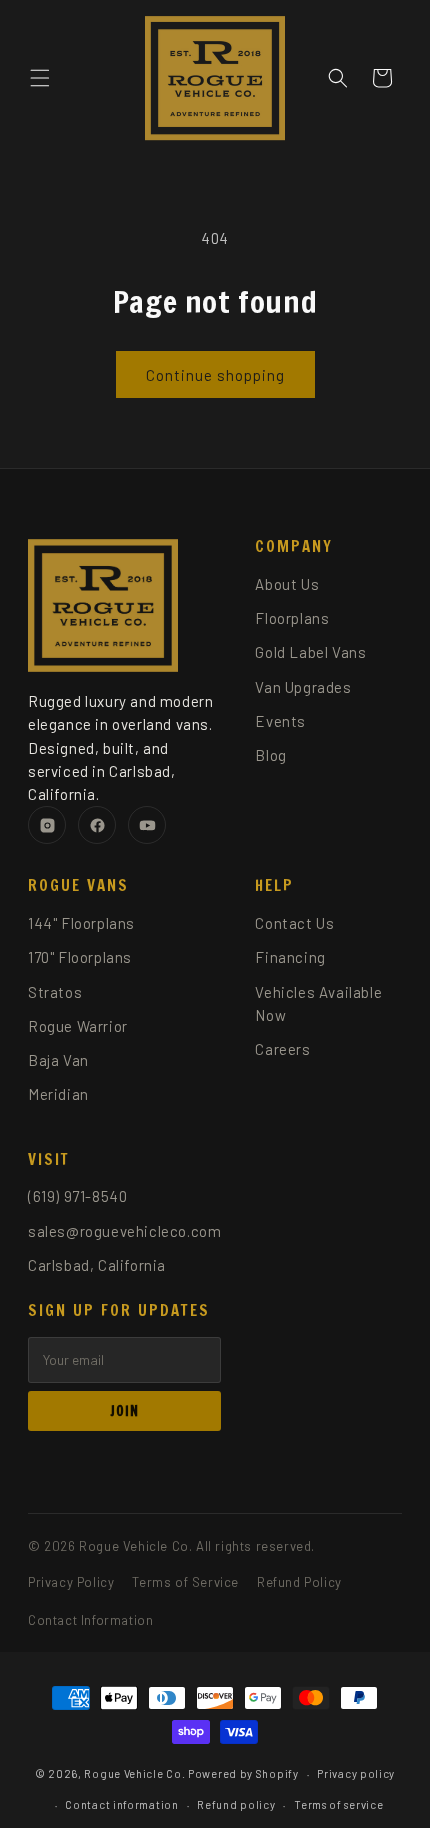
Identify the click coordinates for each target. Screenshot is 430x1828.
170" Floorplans (80, 957)
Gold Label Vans (310, 652)
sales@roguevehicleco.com (124, 1231)
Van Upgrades (303, 687)
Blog (270, 755)
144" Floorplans (81, 923)
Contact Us (294, 923)
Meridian (58, 1094)
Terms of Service (185, 1582)
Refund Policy (299, 1582)
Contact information (121, 1804)
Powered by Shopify (243, 1773)
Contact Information (90, 1620)
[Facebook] (97, 825)
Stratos (55, 992)
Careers (282, 1049)
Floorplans (292, 618)
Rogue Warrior (78, 1026)
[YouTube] (147, 825)
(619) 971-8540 (77, 1196)
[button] (40, 78)
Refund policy (236, 1804)
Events (280, 721)
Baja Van (58, 1060)
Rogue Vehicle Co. (134, 1773)
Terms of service (338, 1804)
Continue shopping (215, 375)
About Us (287, 584)
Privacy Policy (71, 1582)
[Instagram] (47, 825)
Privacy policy (356, 1773)
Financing (290, 957)
